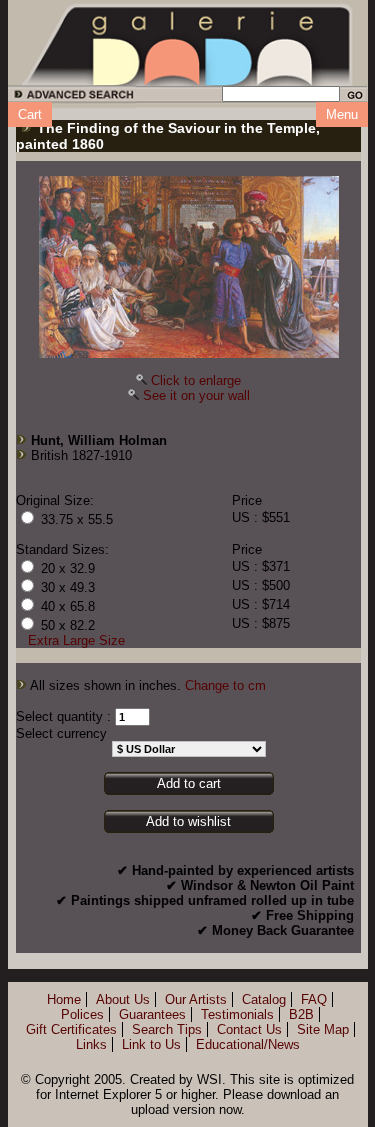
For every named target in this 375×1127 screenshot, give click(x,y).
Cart (30, 114)
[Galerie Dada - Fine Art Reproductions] (188, 43)
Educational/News (248, 1044)
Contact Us (249, 1029)
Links (91, 1044)
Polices (82, 1014)
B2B (301, 1014)
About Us (123, 999)
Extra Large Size (76, 640)
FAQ (314, 999)
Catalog (264, 999)
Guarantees (152, 1014)
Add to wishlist (188, 821)
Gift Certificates (71, 1029)
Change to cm (225, 685)
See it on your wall (196, 395)
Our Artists (196, 999)
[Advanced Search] (70, 97)
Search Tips (167, 1029)
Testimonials (237, 1014)
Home (64, 999)
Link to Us (151, 1044)
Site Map (323, 1029)
